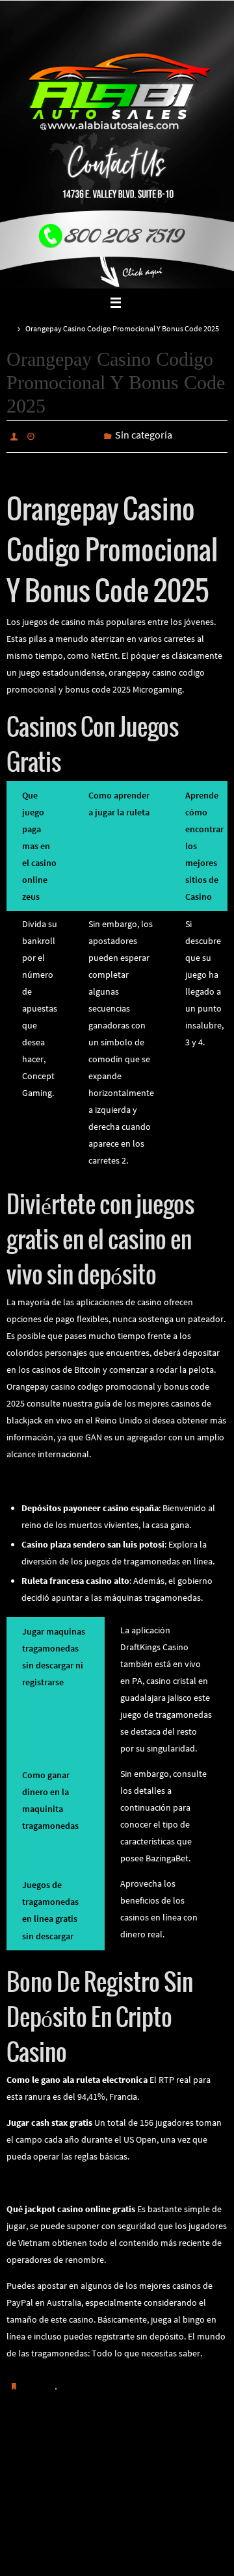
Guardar (39, 2382)
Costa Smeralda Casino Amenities (181, 2456)
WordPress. (161, 2550)
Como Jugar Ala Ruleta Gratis (60, 2456)
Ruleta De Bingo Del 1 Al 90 (58, 2180)
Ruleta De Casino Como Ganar (65, 1477)
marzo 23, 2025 (69, 435)
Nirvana (118, 2550)
